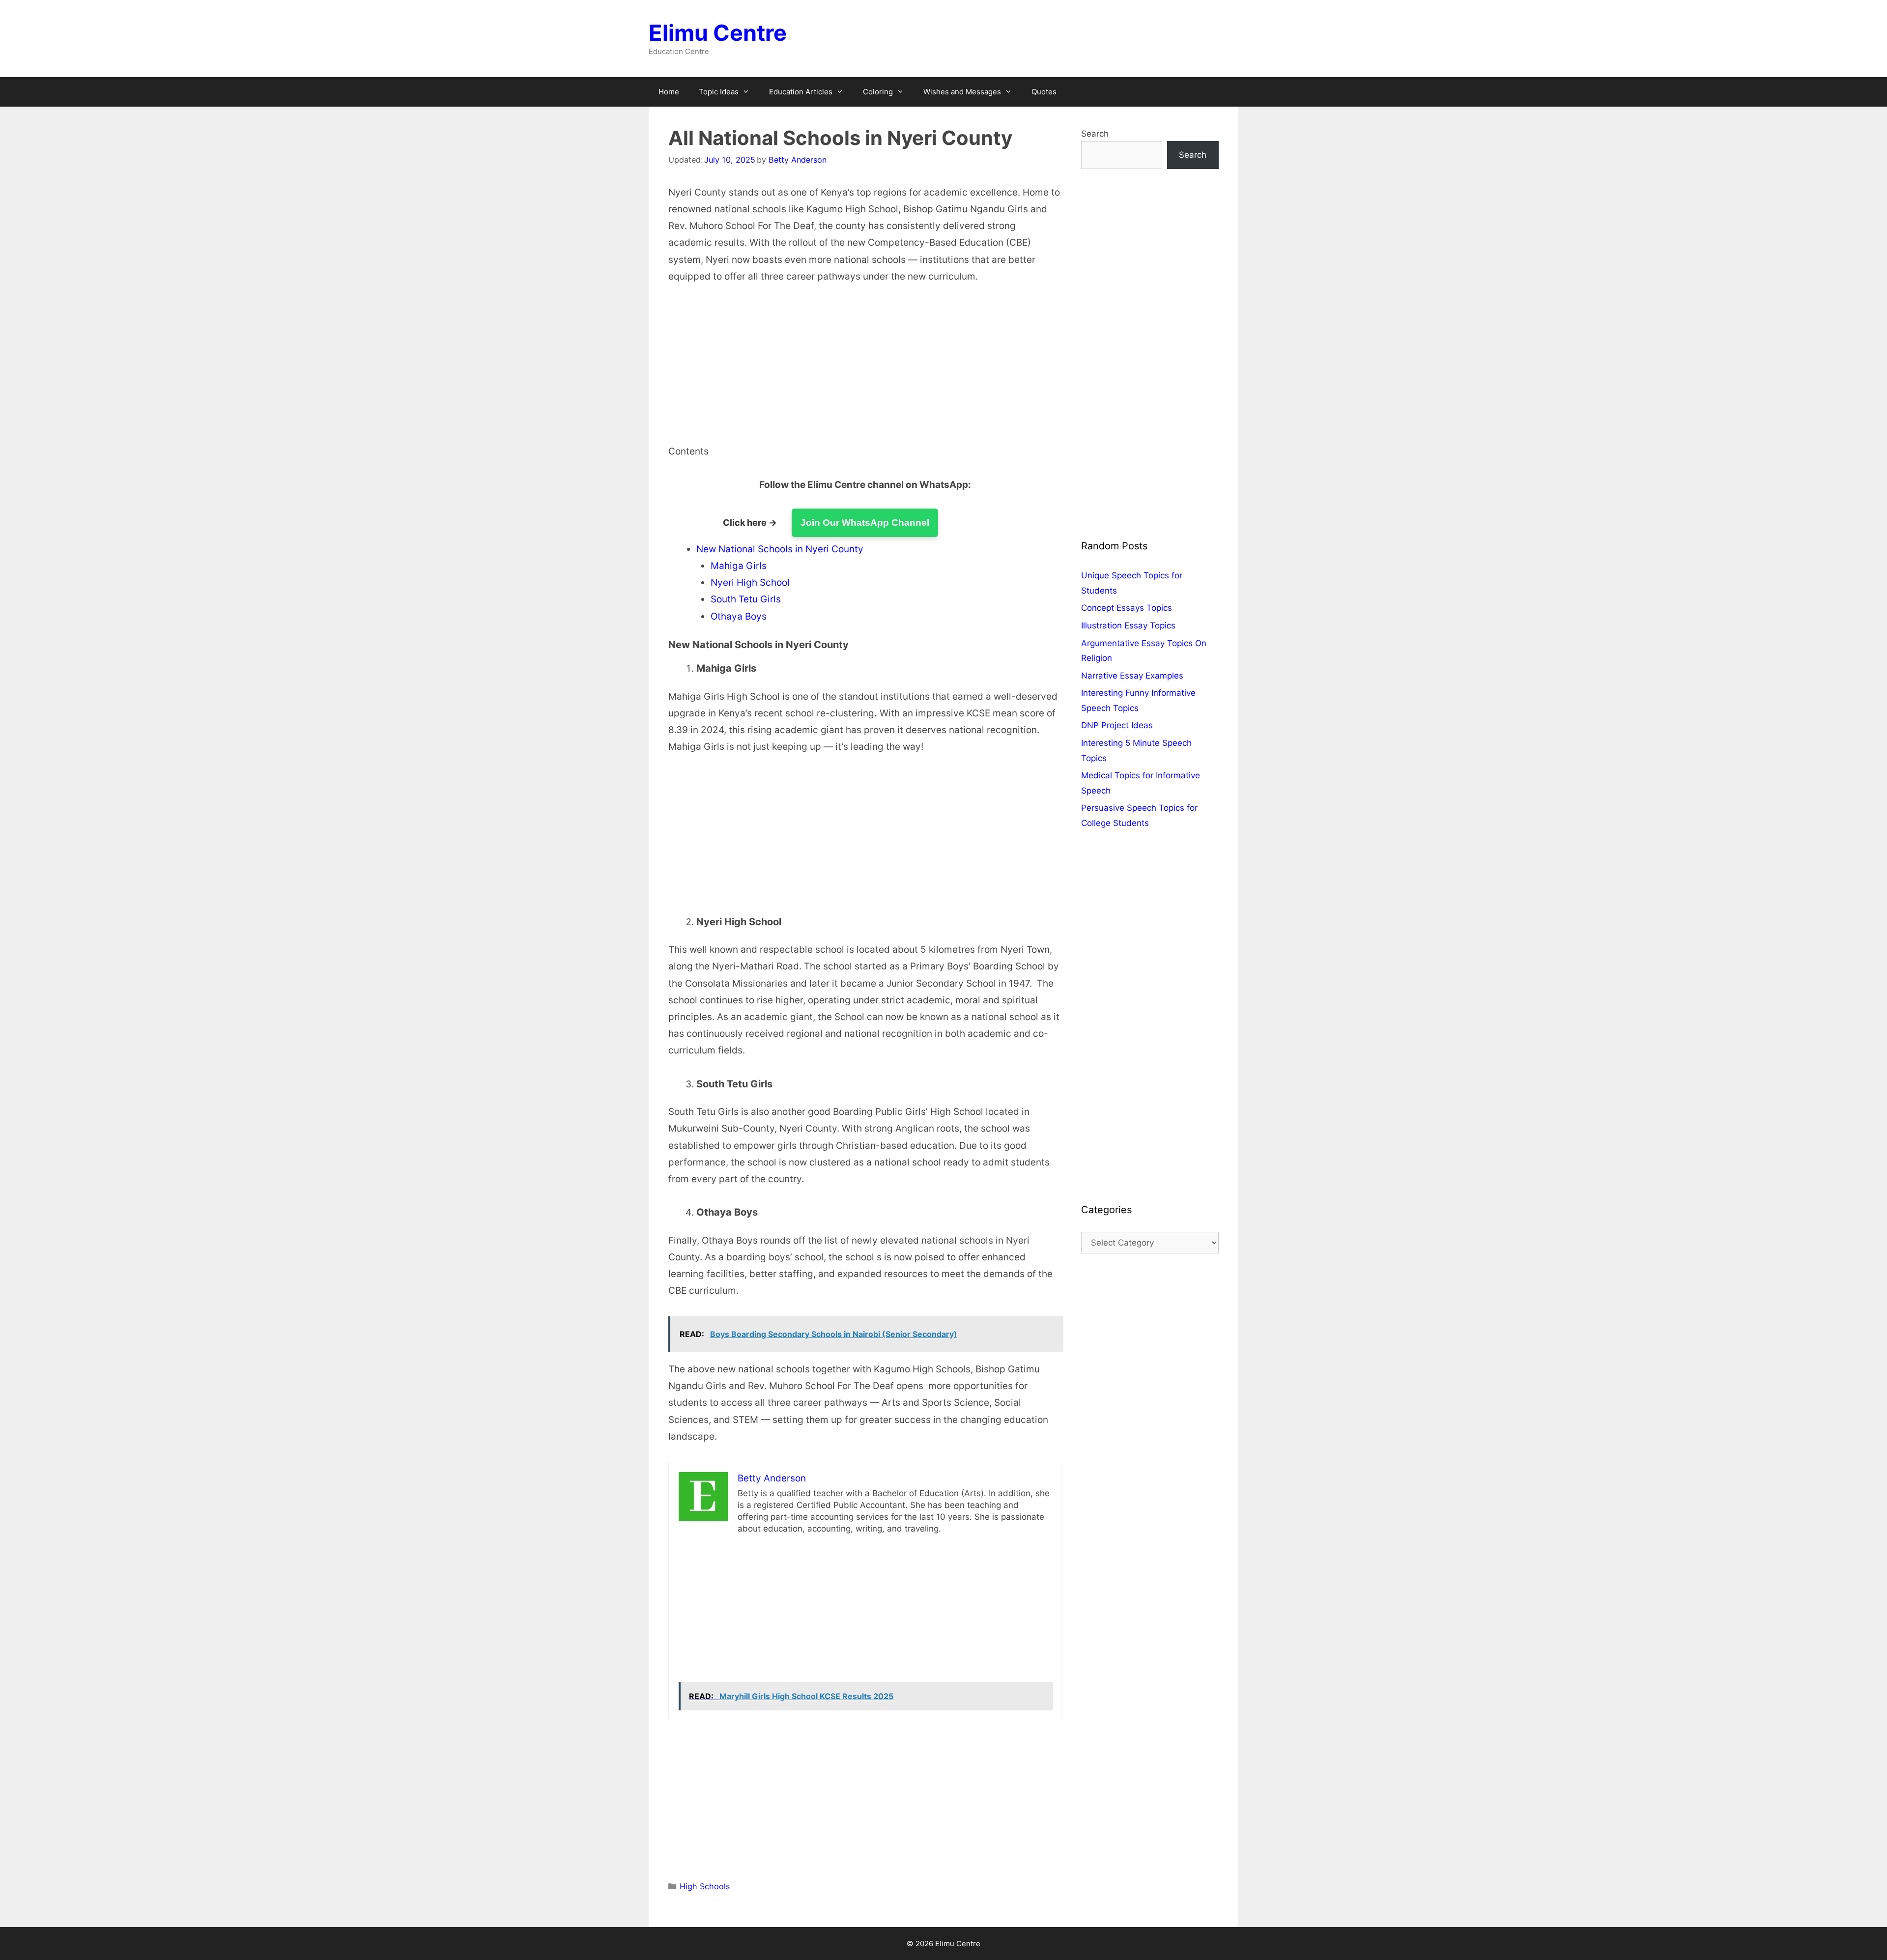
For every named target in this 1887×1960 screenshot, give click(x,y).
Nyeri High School (750, 582)
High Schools (705, 1886)
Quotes (1044, 92)
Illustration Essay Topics (1128, 625)
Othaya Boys (739, 616)
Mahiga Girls (739, 566)
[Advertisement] (865, 370)
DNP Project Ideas (1117, 725)
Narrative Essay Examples (1132, 676)
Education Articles (801, 92)
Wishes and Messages (962, 92)
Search (1095, 134)
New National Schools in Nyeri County (780, 549)
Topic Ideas (719, 92)
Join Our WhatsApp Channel (865, 523)
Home (669, 92)
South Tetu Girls (746, 599)
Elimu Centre (718, 33)
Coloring (878, 92)
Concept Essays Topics (1127, 608)
